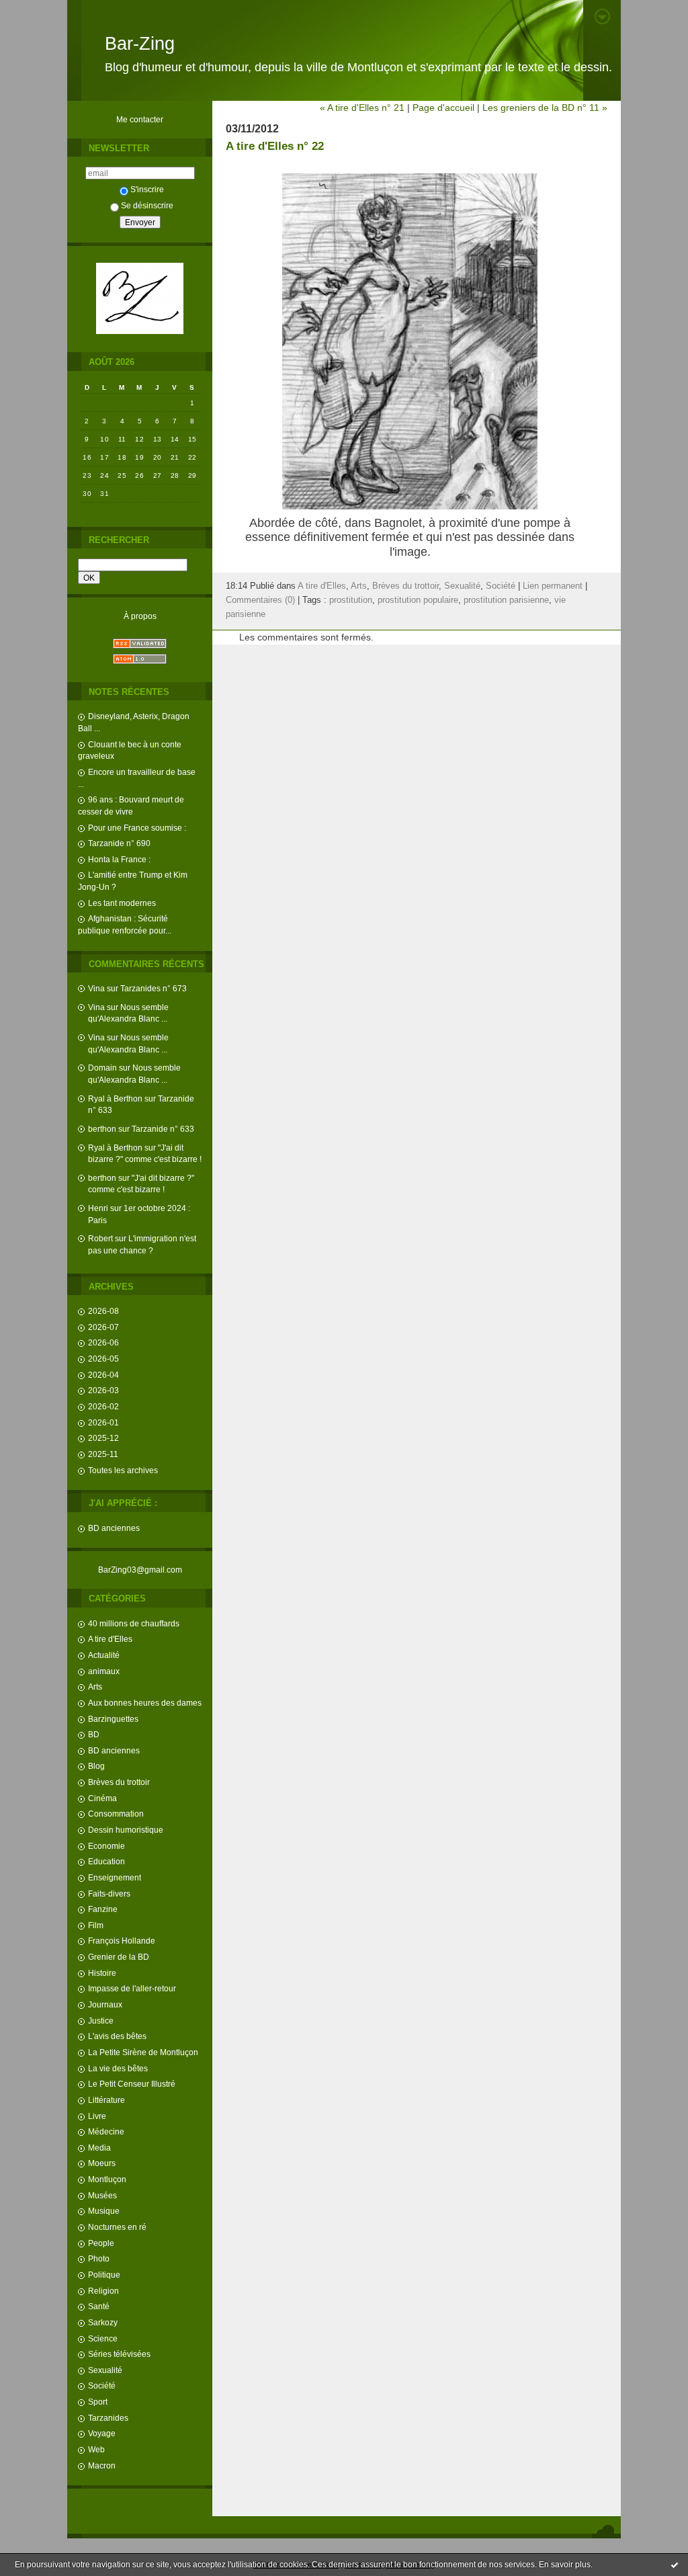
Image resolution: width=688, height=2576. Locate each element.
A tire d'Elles (110, 1639)
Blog (96, 1766)
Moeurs (102, 2163)
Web (96, 2449)
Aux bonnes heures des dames (145, 1703)
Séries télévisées (119, 2354)
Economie (106, 1846)
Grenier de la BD (119, 1957)
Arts (95, 1687)
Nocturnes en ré (117, 2227)
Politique (104, 2275)
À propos (140, 616)
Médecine (106, 2131)
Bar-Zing (140, 44)
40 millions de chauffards (134, 1623)
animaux (104, 1671)
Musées (102, 2195)
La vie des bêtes (118, 2068)
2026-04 (103, 1375)
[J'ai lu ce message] (675, 2565)
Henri (98, 1208)
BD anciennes (114, 1528)
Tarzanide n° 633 (163, 1129)
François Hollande (122, 1941)
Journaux (105, 2004)
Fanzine (103, 1909)
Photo (99, 2258)
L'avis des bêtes (117, 2036)
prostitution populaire (418, 600)
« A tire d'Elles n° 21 (362, 108)
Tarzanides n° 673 (154, 988)
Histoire (102, 1973)
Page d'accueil (443, 108)
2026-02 (103, 1406)
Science (103, 2338)
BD (94, 1734)
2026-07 (103, 1327)
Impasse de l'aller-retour (132, 1988)
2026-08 (103, 1311)
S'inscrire (147, 189)
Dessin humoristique (126, 1830)
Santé (99, 2306)
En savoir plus (565, 2565)
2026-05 (103, 1359)
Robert (100, 1238)
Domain (102, 1068)
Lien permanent (553, 586)
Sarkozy (103, 2322)
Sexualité (105, 2370)
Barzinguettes (113, 1719)
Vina (96, 988)
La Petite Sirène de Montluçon (143, 2052)
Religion (103, 2291)
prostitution (351, 600)
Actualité (104, 1655)
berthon (102, 1129)
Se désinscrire (147, 205)
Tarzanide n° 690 (119, 843)
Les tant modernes (122, 903)
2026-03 (103, 1390)
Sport (98, 2402)
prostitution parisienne (506, 600)
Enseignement (115, 1877)
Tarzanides (108, 2418)
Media (99, 2148)
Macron (102, 2465)
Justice (101, 2021)
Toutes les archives (123, 1470)
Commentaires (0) (260, 600)
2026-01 (103, 1422)
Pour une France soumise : (137, 828)
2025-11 (103, 1454)
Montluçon (107, 2179)
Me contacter (140, 119)
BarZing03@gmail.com (140, 1570)
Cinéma (102, 1798)
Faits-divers (109, 1894)
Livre (97, 2116)
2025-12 (103, 1438)
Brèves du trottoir (119, 1782)
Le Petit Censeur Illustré (132, 2084)
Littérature (106, 2100)
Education (106, 1861)
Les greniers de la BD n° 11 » (545, 108)
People (101, 2243)
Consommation (116, 1814)
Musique (104, 2211)
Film (96, 1925)
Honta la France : (119, 859)
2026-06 (103, 1342)
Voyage (102, 2433)
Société (102, 2385)
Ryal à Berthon (115, 1098)
